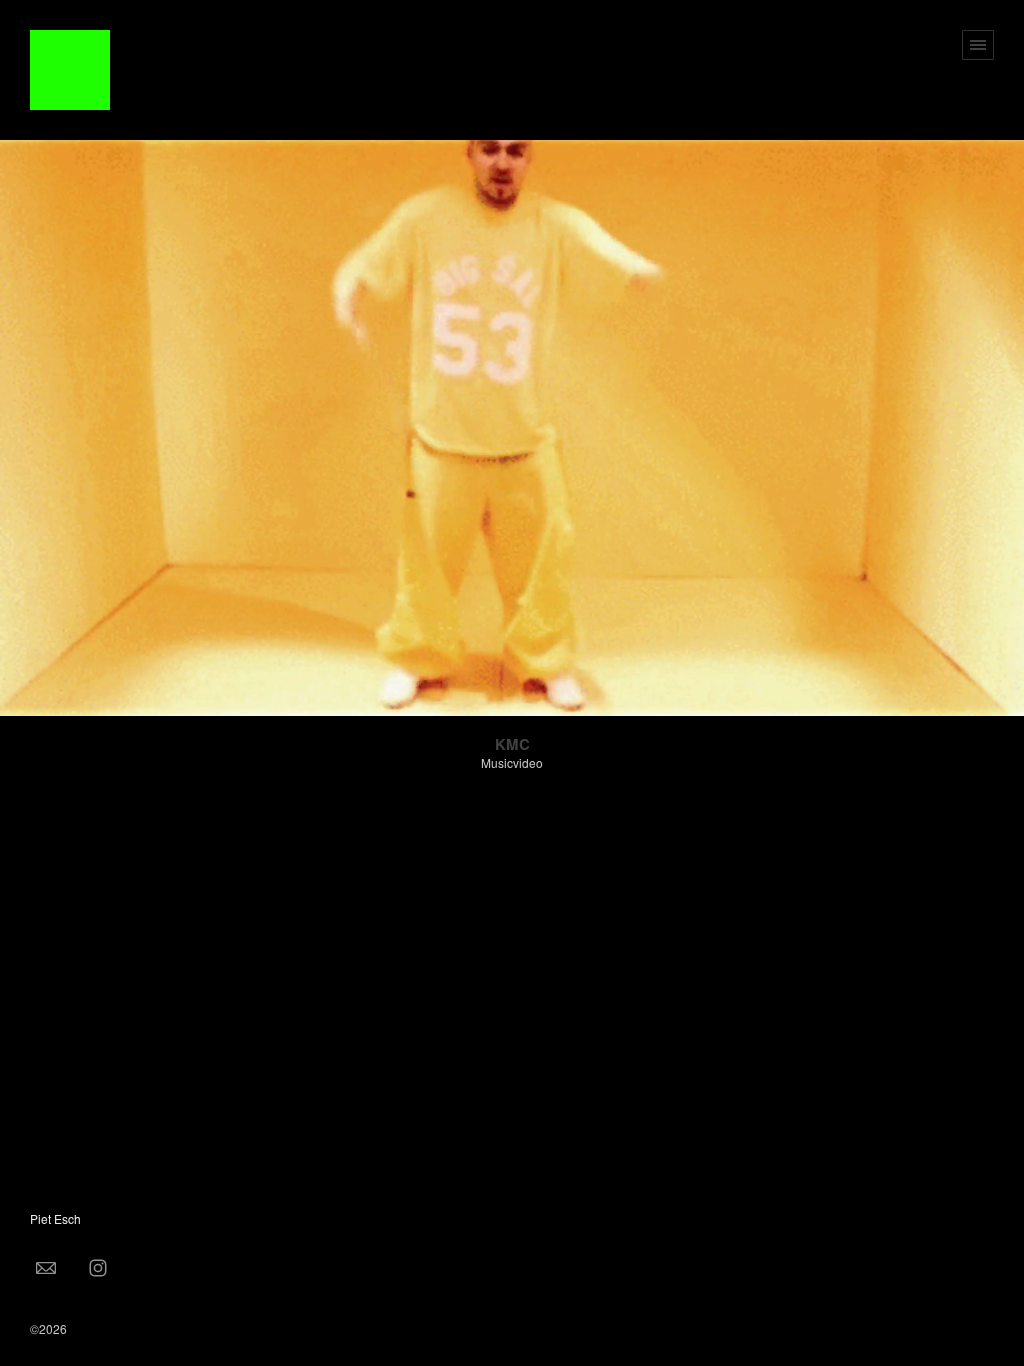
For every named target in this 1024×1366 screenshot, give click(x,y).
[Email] (46, 1267)
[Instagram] (98, 1267)
